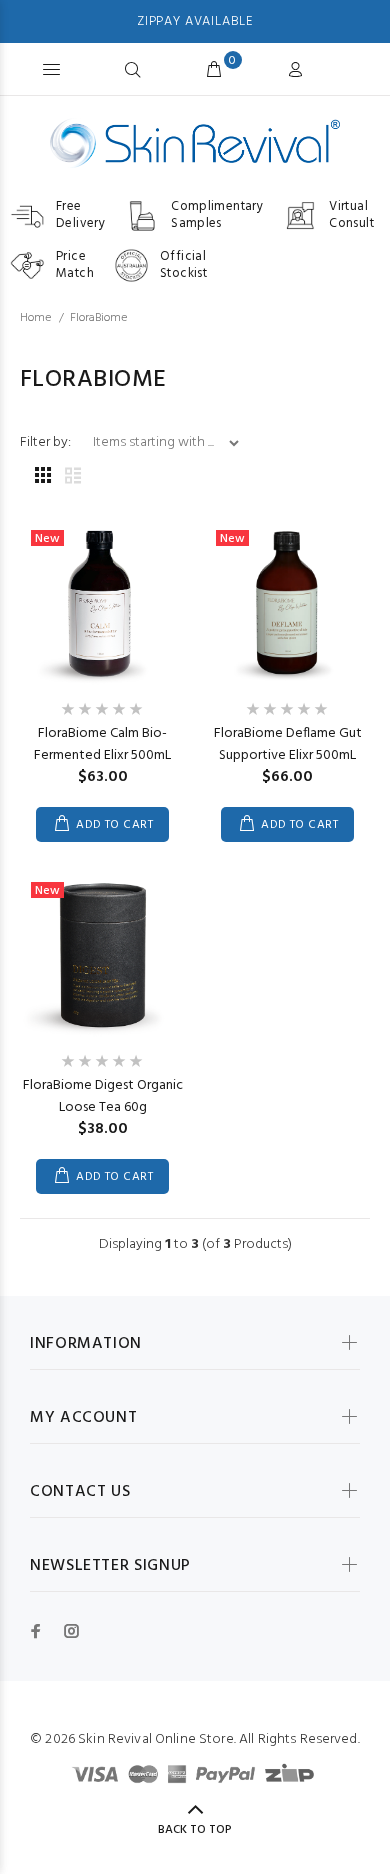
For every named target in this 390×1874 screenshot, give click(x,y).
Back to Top (195, 1830)
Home (35, 318)
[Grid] (43, 477)
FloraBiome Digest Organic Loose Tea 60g (103, 1096)
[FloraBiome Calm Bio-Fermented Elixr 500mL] (102, 602)
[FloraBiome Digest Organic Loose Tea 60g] (102, 954)
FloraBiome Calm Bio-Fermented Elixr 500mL (102, 744)
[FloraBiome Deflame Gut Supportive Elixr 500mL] (287, 602)
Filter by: (47, 442)
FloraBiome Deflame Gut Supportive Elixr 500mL (288, 744)
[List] (73, 477)
